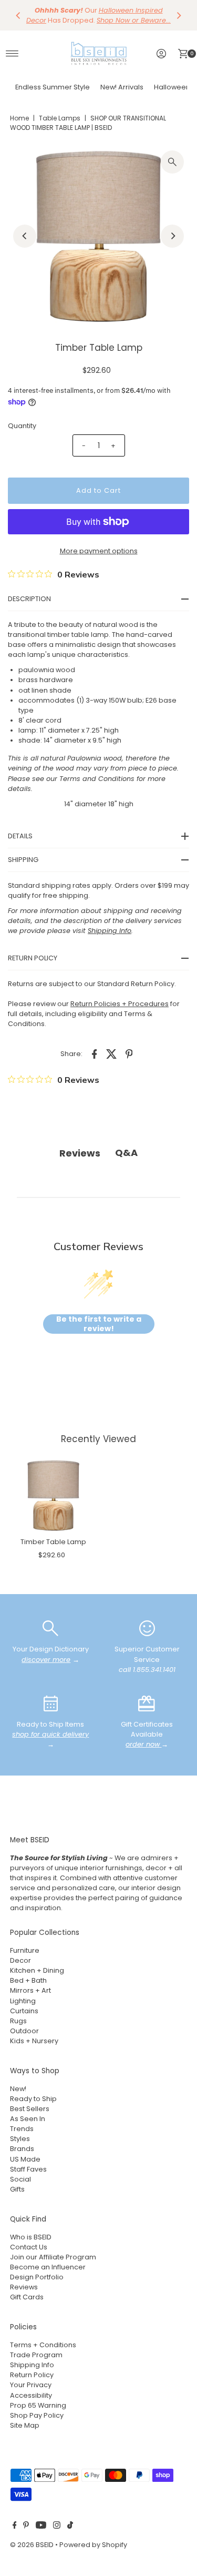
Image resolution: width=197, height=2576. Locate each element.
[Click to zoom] (172, 162)
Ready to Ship (33, 2099)
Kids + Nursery (34, 2041)
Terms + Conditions (43, 2345)
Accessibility (31, 2395)
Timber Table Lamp (53, 1542)
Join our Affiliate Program (53, 2257)
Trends (22, 2129)
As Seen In (28, 2119)
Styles (20, 2139)
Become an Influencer (48, 2267)
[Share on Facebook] (95, 1053)
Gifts (17, 2189)
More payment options (99, 551)
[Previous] (18, 15)
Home (19, 118)
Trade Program (36, 2355)
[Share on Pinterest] (129, 1053)
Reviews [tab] (80, 1153)
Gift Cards (27, 2297)
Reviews (24, 2287)
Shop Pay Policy (37, 2415)
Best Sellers (30, 2109)
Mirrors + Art (30, 1990)
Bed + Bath (28, 1980)
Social (20, 2179)
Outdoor (24, 2031)
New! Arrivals (122, 87)
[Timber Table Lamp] (53, 1495)
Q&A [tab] (126, 1153)
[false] (50, 1628)
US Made (25, 2159)
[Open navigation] (12, 54)
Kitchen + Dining (37, 1970)
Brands (22, 2149)
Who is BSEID (31, 2237)
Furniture (25, 1950)
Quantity (22, 426)
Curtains (24, 2011)
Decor (20, 1960)
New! (18, 2089)
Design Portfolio (37, 2277)
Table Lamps (60, 118)
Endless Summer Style (53, 87)
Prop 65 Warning (38, 2405)
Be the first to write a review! (99, 1324)
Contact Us (29, 2247)
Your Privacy (31, 2385)
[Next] (179, 15)
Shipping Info (32, 2365)
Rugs (18, 2021)
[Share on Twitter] (112, 1053)
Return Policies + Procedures (120, 1004)
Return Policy (32, 2375)
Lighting (23, 2001)
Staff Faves (28, 2169)
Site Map (25, 2425)
